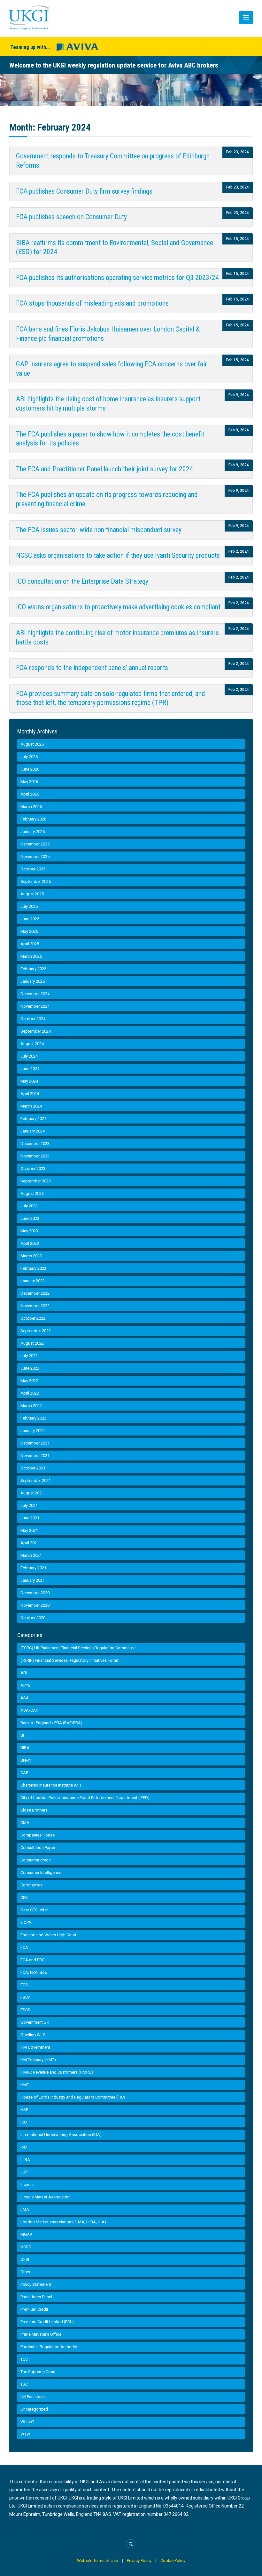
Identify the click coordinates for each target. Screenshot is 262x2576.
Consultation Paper (38, 1848)
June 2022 (30, 1368)
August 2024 (32, 1044)
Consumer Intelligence (41, 1872)
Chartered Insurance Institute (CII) (51, 1785)
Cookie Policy (173, 2560)
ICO (24, 2122)
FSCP (25, 1997)
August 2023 (32, 1193)
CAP (24, 1773)
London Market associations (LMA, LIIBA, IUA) (63, 2222)
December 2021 (35, 1443)
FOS (24, 1985)
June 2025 (30, 919)
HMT (25, 2085)
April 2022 (30, 1393)
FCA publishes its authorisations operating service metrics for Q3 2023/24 (117, 278)
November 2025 (35, 856)
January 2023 (33, 1281)
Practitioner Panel (36, 2297)
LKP (24, 2172)
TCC (24, 2359)
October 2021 (33, 1468)
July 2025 (29, 906)
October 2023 (33, 1168)
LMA (25, 2209)
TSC (24, 2384)
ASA (25, 1698)
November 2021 (35, 1456)
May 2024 (29, 1081)
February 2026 (33, 819)
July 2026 (29, 757)
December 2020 (35, 1593)
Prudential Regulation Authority (49, 2347)
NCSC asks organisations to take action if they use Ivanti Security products (118, 555)
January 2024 (33, 1131)
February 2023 (33, 1268)
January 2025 (33, 981)
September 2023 (36, 1181)
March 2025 (31, 956)
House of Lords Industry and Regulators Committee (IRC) (73, 2097)
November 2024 (35, 1006)
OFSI (25, 2259)
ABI (24, 1673)
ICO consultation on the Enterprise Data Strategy (82, 581)
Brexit (26, 1760)
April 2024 (30, 1094)
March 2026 (31, 807)
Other (25, 2272)
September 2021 (36, 1480)
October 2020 (33, 1618)
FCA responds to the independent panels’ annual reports (92, 668)
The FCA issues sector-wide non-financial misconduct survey (99, 530)
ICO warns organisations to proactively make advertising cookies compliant (118, 607)
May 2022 (29, 1381)
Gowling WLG (33, 2035)
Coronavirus (31, 1885)
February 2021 (33, 1568)
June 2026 (30, 769)
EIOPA (26, 1922)
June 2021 (30, 1518)
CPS (24, 1897)
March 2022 (31, 1406)
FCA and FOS (33, 1960)
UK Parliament (33, 2397)
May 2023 (29, 1231)
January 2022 (33, 1431)
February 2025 (33, 969)
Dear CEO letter (34, 1910)
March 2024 (31, 1106)
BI (22, 1735)
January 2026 (33, 832)
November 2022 (35, 1306)
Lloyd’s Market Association (46, 2197)
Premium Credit (34, 2309)
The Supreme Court (38, 2372)
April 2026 (30, 794)
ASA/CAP (29, 1710)
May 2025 (29, 931)
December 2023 (35, 1144)
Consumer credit (36, 1860)
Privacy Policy (139, 2560)
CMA (25, 1823)
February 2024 (33, 1119)
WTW (25, 2434)
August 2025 (32, 894)
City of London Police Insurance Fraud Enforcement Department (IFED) (85, 1798)
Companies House (38, 1835)
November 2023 (35, 1156)
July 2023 (29, 1206)
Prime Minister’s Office (41, 2334)
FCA (24, 1947)
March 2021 (31, 1555)
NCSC (26, 2247)
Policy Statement (36, 2284)
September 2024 (36, 1031)
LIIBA (25, 2160)
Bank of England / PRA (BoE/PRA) (51, 1723)
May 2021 (29, 1530)
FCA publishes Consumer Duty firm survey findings (84, 191)
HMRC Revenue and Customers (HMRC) (57, 2072)
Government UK (35, 2022)
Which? (27, 2422)
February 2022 (33, 1418)
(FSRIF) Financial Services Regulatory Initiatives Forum (70, 1660)
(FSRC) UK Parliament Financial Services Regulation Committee (78, 1648)
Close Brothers (34, 1810)
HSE (24, 2110)
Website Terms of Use (97, 2560)
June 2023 (30, 1218)
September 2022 (36, 1331)
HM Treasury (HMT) (38, 2060)
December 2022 (35, 1293)
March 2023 (31, 1256)
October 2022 (33, 1318)
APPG (26, 1685)
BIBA (25, 1748)
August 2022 (32, 1343)
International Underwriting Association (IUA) (61, 2135)
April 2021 (30, 1543)
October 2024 (33, 1019)
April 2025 (30, 944)
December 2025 (35, 844)
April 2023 (30, 1243)
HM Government (35, 2047)
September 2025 (36, 881)
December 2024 (35, 994)
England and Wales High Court (48, 1935)
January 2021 (33, 1580)
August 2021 (32, 1493)
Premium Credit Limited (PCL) (47, 2322)
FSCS (25, 2010)
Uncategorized (34, 2409)
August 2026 (32, 744)
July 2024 (29, 1056)
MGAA (27, 2234)
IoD (24, 2147)
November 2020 (35, 1605)
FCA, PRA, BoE (34, 1972)
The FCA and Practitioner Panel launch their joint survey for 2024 (104, 469)
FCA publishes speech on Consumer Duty (71, 217)
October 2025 (33, 869)
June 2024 (30, 1069)
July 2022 (29, 1356)
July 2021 (29, 1505)
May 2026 (29, 782)
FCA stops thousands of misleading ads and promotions (92, 303)
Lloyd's (27, 2184)
